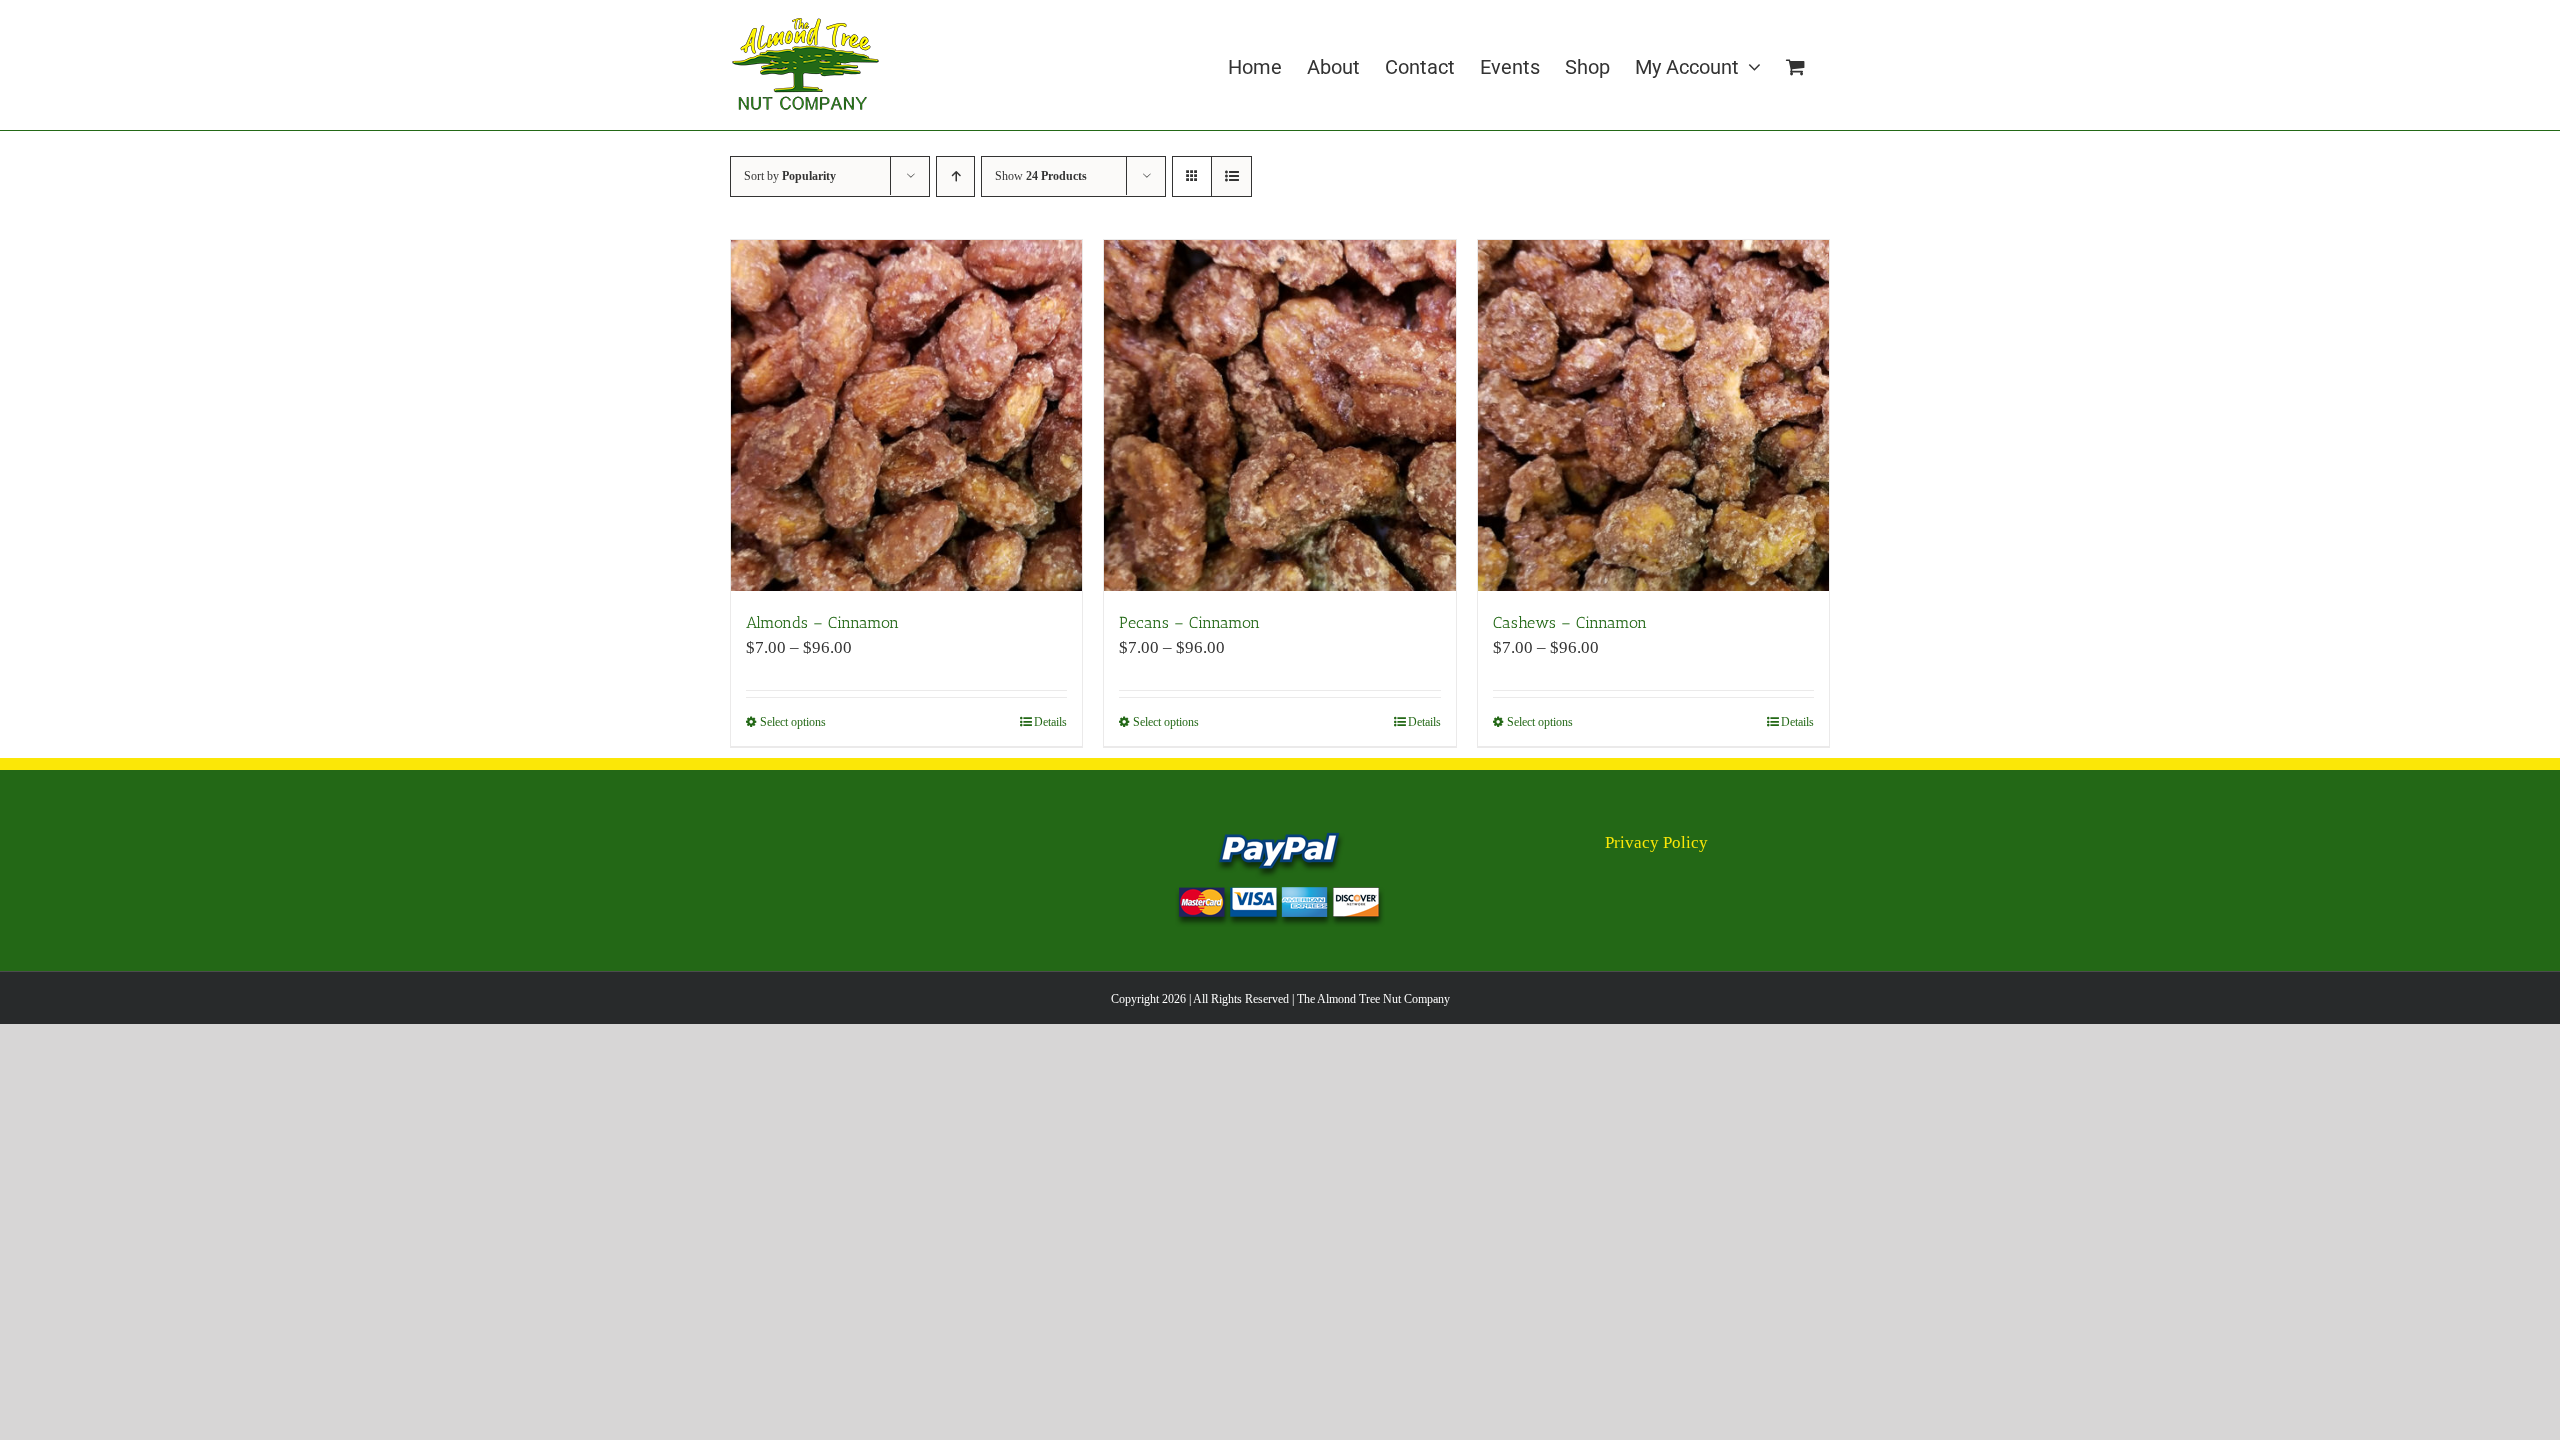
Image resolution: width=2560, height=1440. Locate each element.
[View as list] (1231, 176)
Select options (793, 722)
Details (1050, 722)
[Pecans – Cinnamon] (1279, 415)
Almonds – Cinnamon (822, 622)
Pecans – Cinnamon (1189, 622)
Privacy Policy (1656, 842)
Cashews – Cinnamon (1570, 622)
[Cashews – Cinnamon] (1653, 415)
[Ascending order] (955, 176)
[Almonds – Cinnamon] (906, 415)
